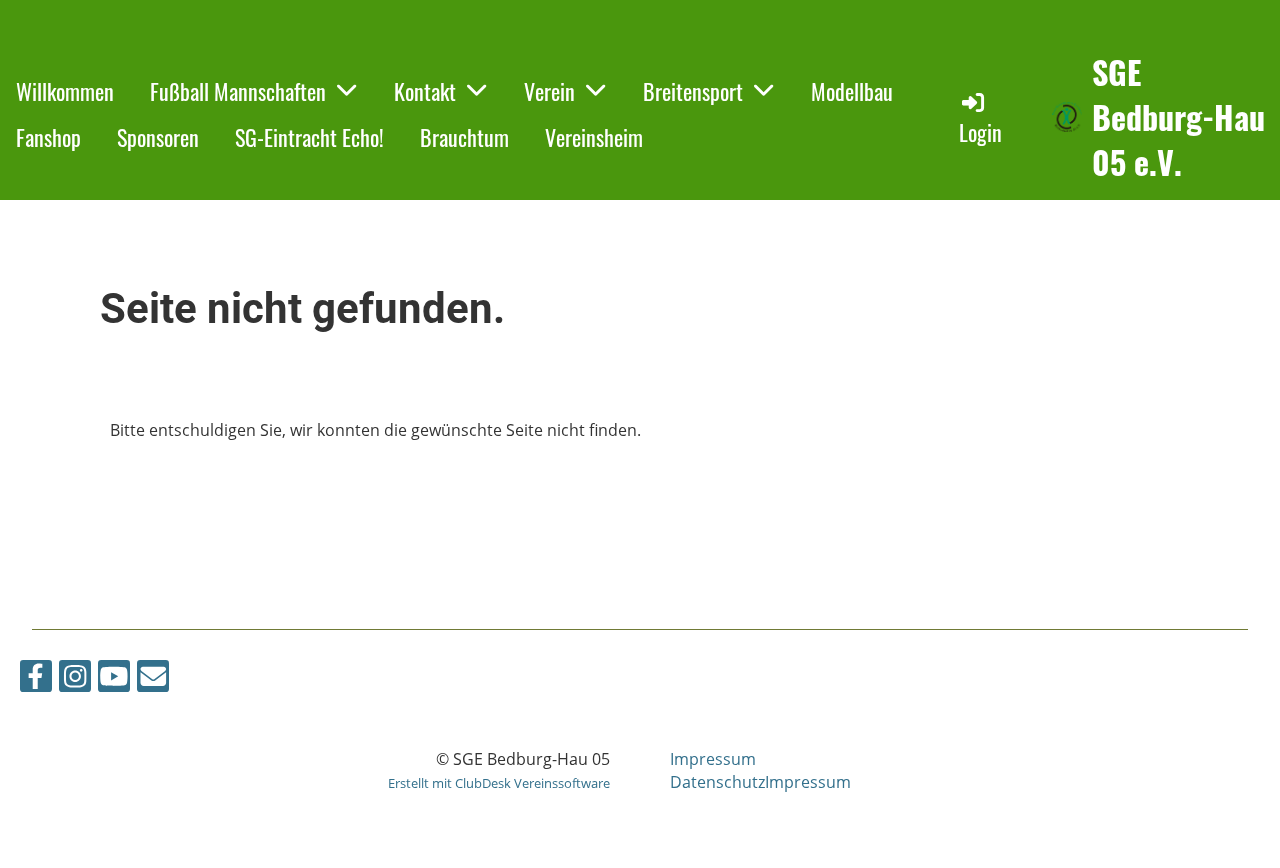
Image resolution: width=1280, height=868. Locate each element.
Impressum (713, 759)
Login (980, 132)
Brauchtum (464, 137)
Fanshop (48, 137)
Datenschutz (717, 782)
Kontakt (425, 91)
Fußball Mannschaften (238, 91)
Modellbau (852, 91)
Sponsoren (158, 137)
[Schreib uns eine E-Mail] (153, 679)
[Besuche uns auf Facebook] (36, 679)
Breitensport (693, 91)
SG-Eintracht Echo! (309, 137)
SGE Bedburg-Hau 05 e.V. (1178, 117)
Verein (549, 91)
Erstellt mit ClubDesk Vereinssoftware (499, 783)
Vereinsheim (594, 137)
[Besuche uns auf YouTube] (114, 679)
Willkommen (65, 91)
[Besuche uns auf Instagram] (75, 679)
